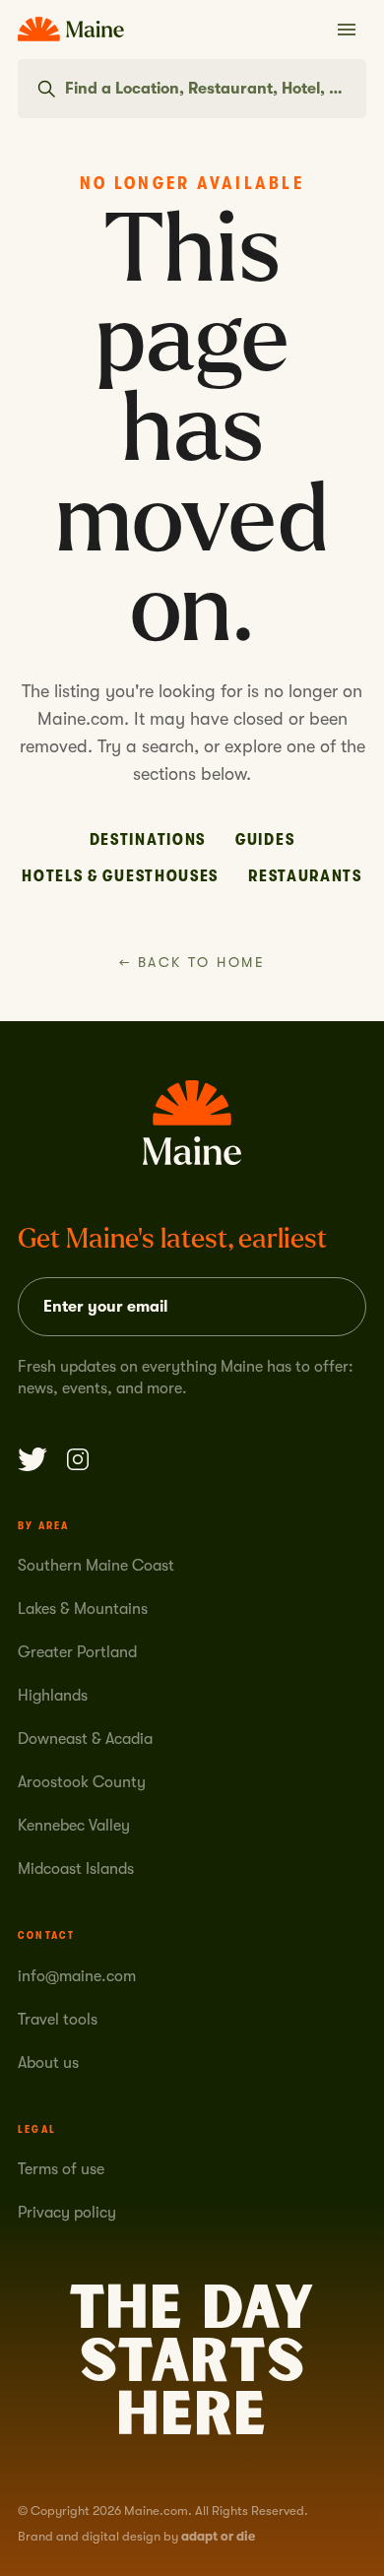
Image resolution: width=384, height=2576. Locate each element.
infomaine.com (77, 1976)
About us (48, 2063)
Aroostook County (82, 1782)
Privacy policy (67, 2213)
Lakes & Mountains (83, 1609)
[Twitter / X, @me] (32, 1459)
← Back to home (192, 962)
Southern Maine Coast (96, 1566)
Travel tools (58, 2020)
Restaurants (305, 876)
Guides (265, 839)
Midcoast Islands (76, 1869)
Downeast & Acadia (85, 1739)
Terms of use (61, 2169)
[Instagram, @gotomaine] (78, 1459)
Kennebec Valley (74, 1826)
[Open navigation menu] (347, 30)
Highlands (53, 1696)
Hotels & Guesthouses (120, 876)
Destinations (148, 839)
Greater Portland (77, 1652)
